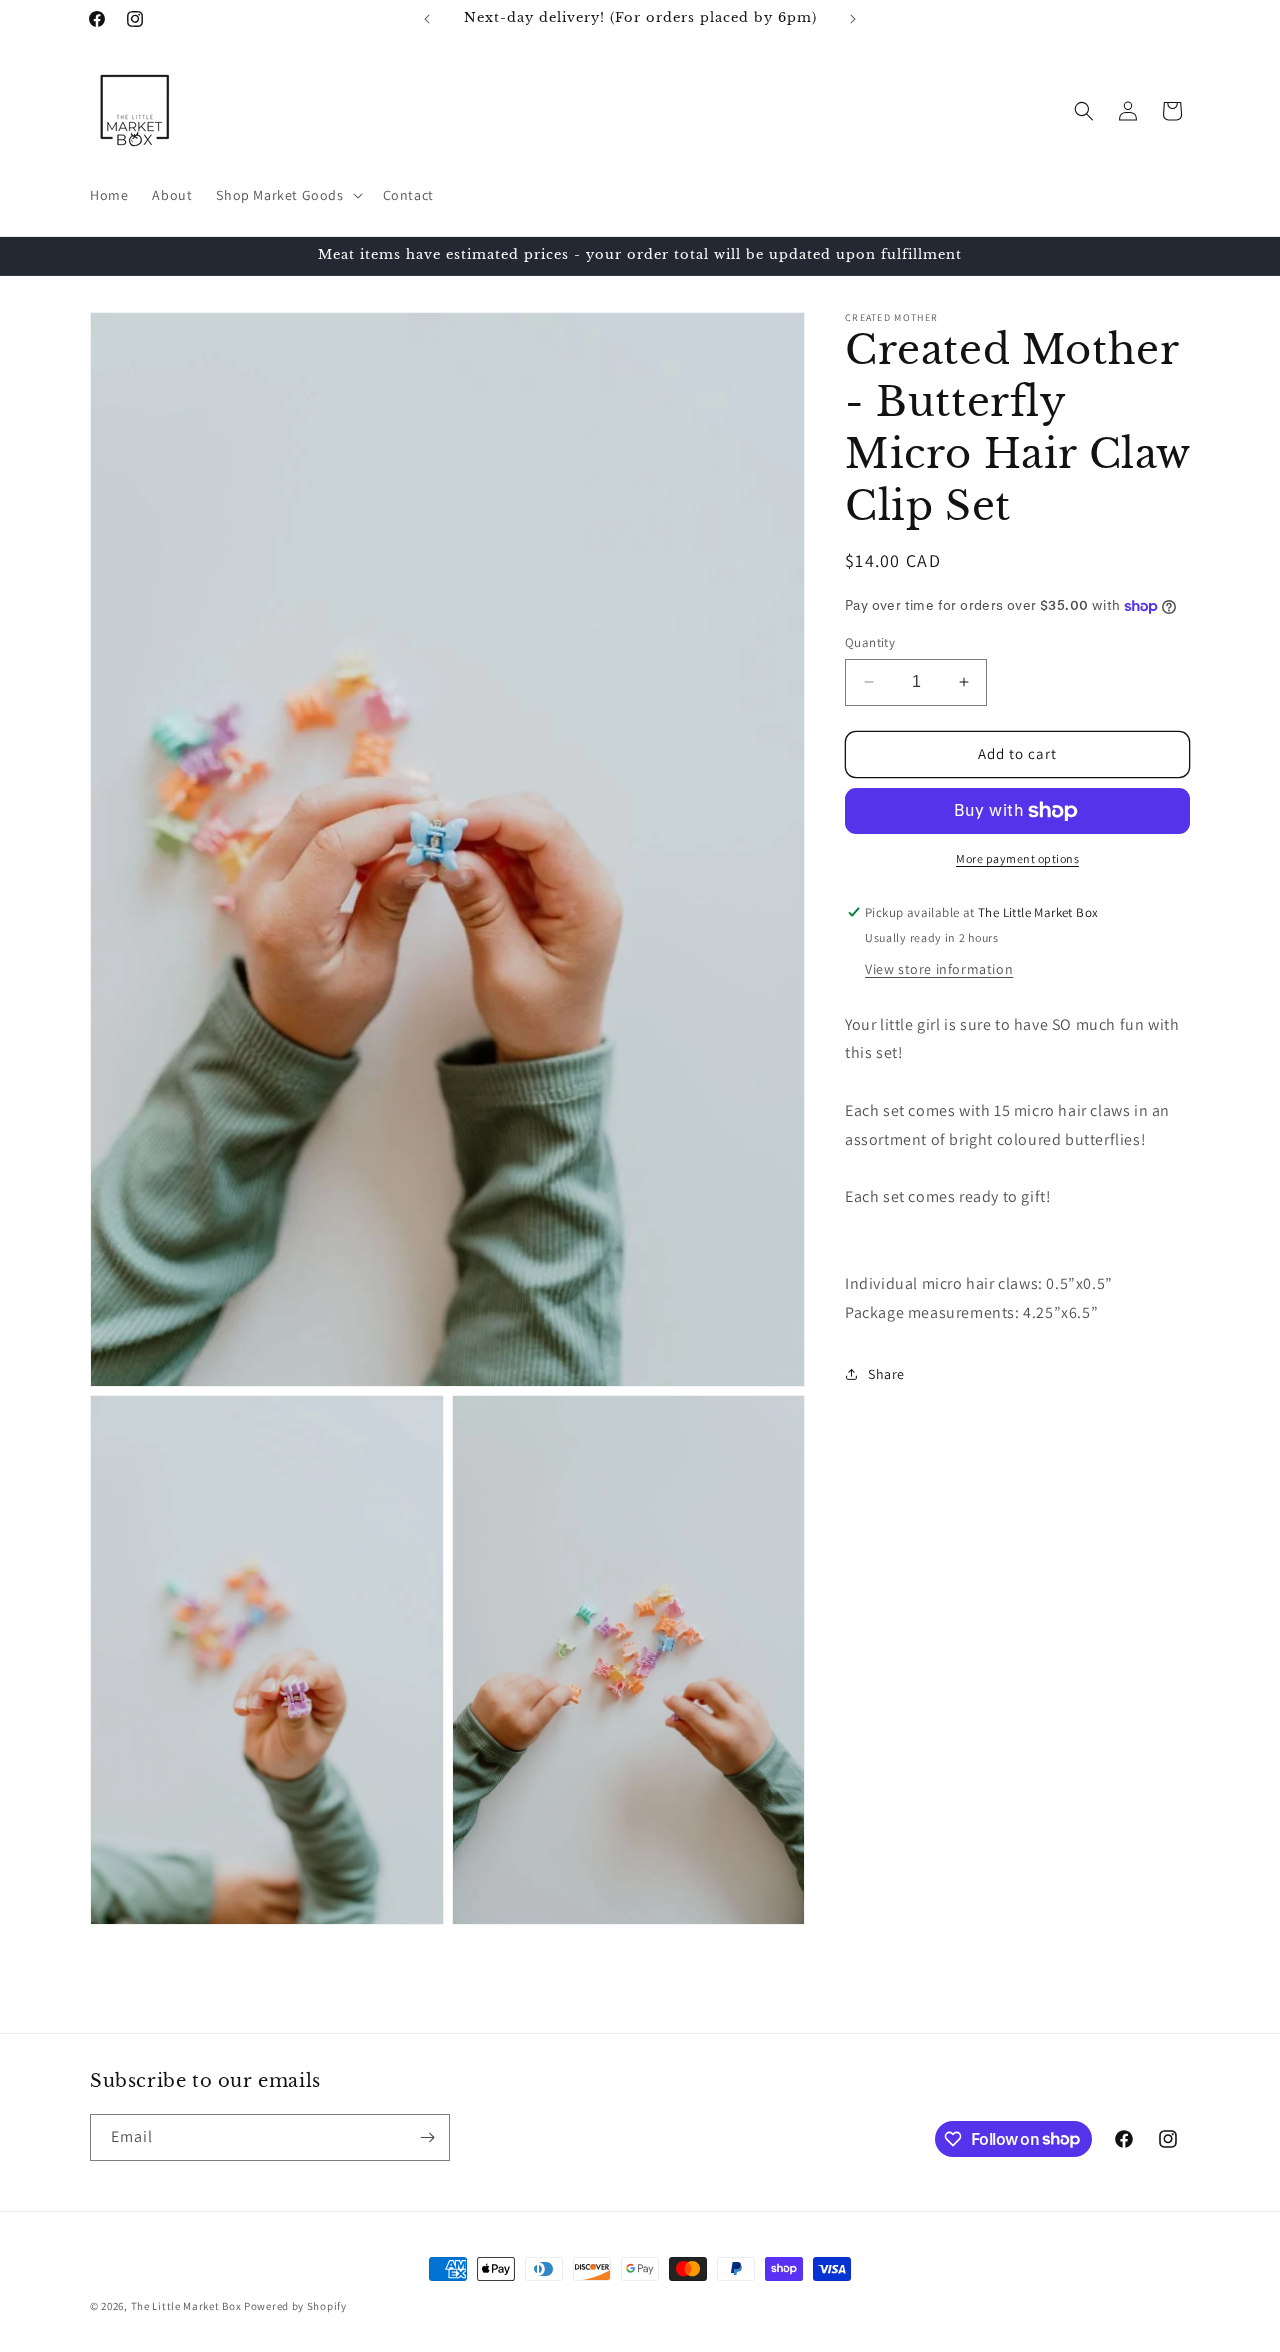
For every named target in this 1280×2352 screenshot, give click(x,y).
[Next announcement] (853, 19)
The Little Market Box (186, 2306)
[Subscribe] (427, 2137)
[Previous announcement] (427, 19)
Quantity (870, 642)
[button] (287, 195)
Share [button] (886, 1374)
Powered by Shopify (295, 2306)
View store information (939, 969)
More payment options (1017, 858)
